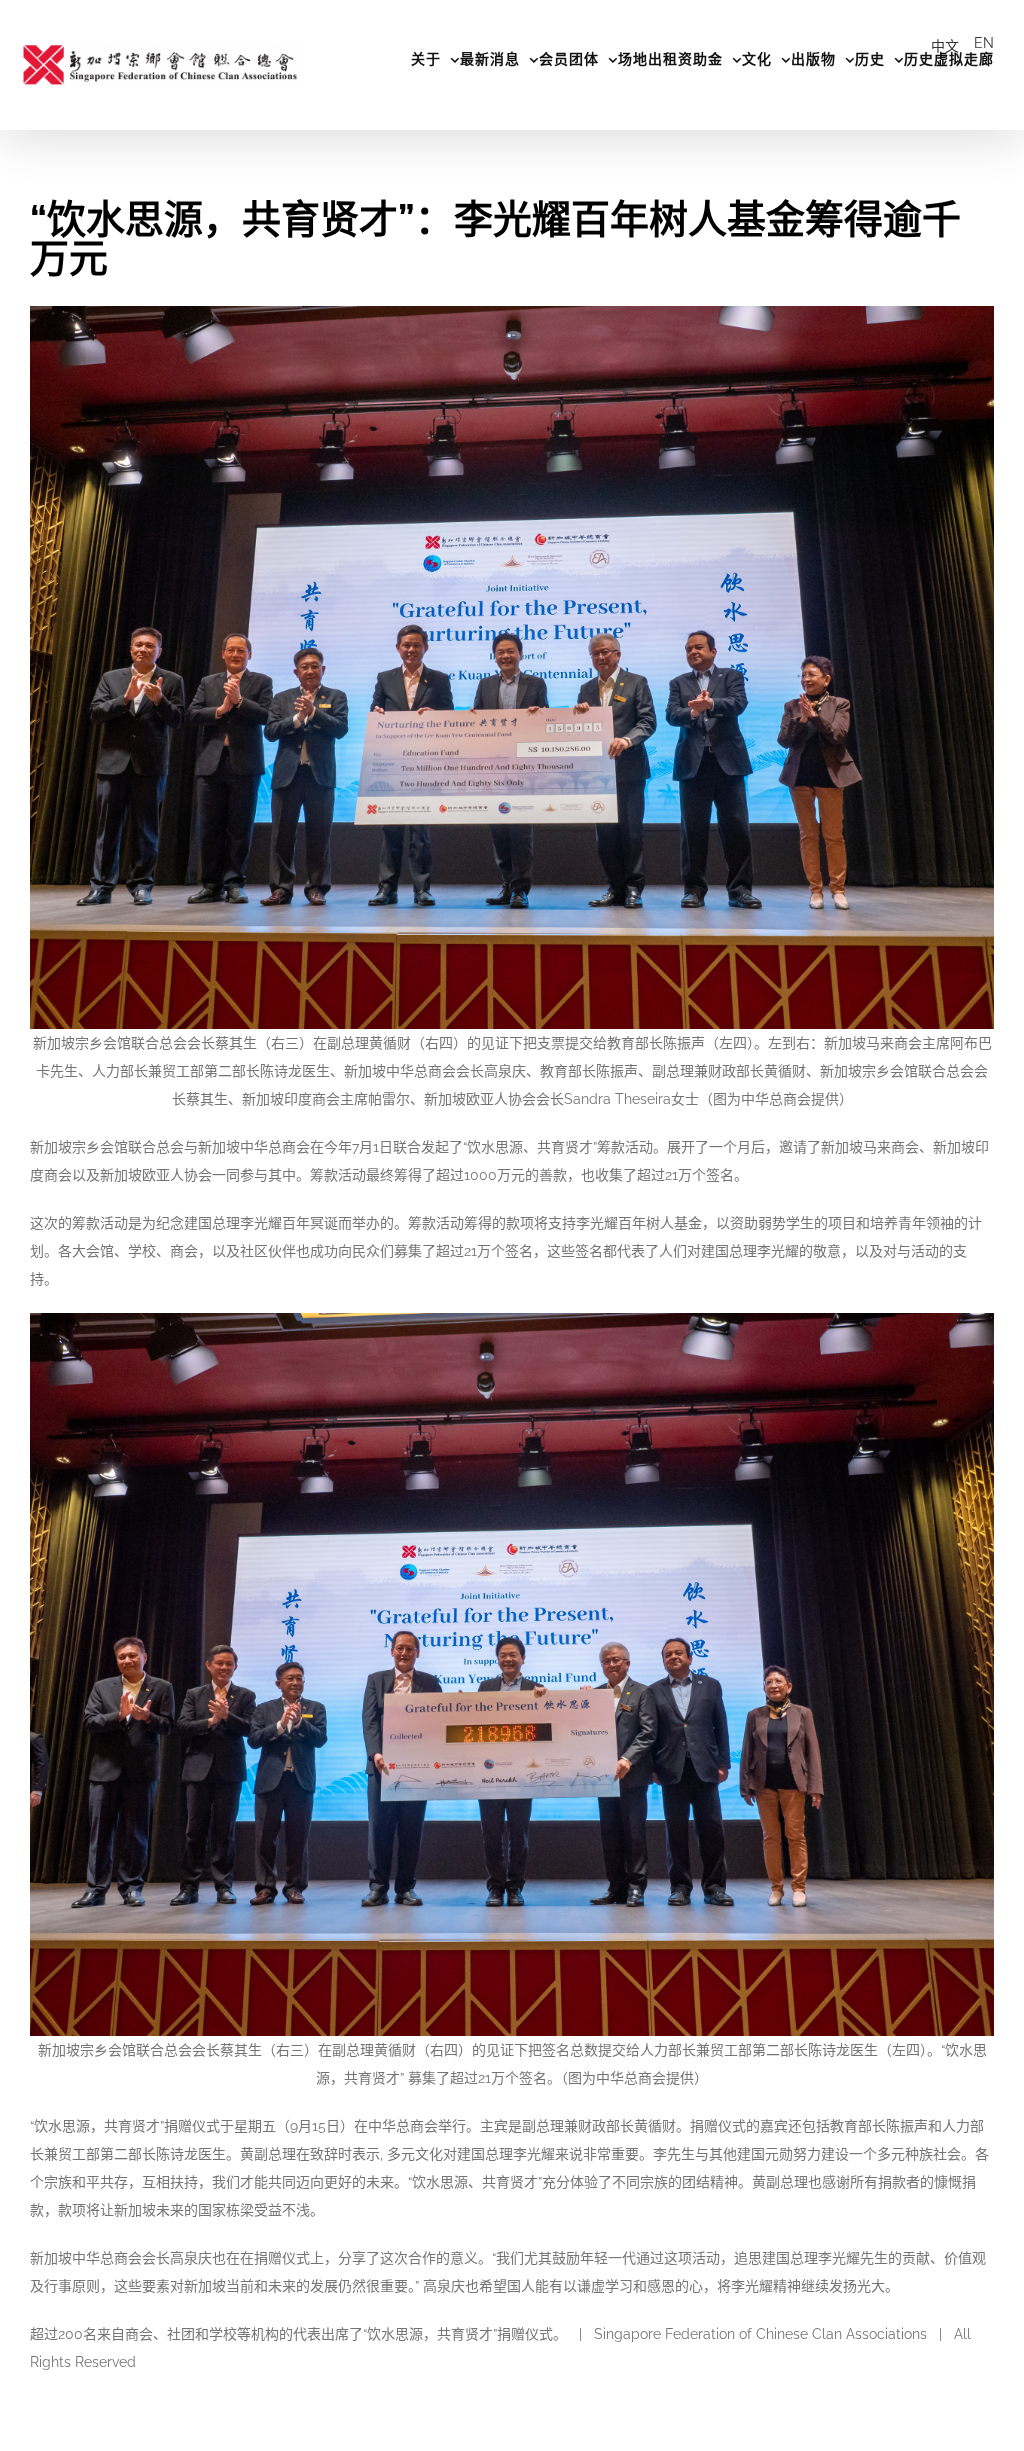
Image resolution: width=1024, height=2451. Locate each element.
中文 (945, 46)
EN (984, 43)
